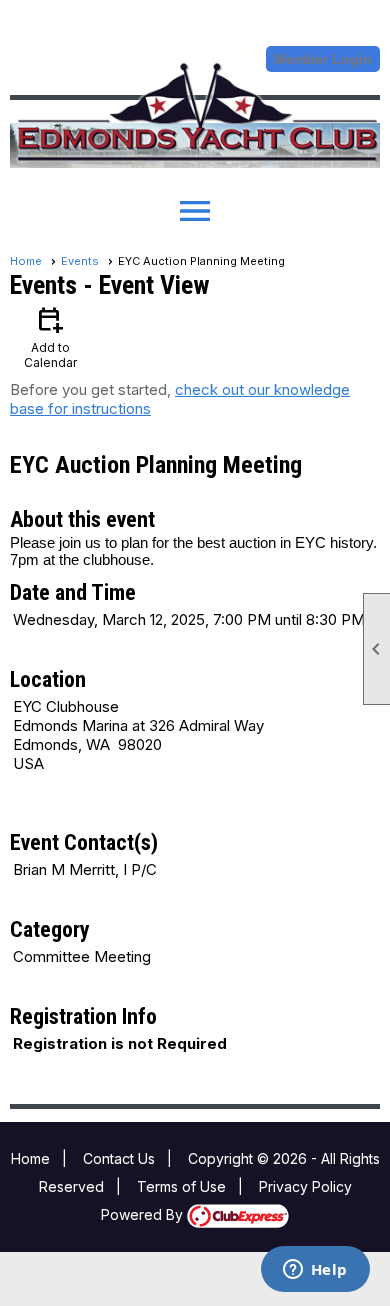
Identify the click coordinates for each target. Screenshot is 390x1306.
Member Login (323, 59)
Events (80, 261)
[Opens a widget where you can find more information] (315, 1271)
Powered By (144, 1214)
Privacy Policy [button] (305, 1186)
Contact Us (119, 1158)
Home (26, 261)
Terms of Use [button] (181, 1186)
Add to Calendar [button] (50, 336)
